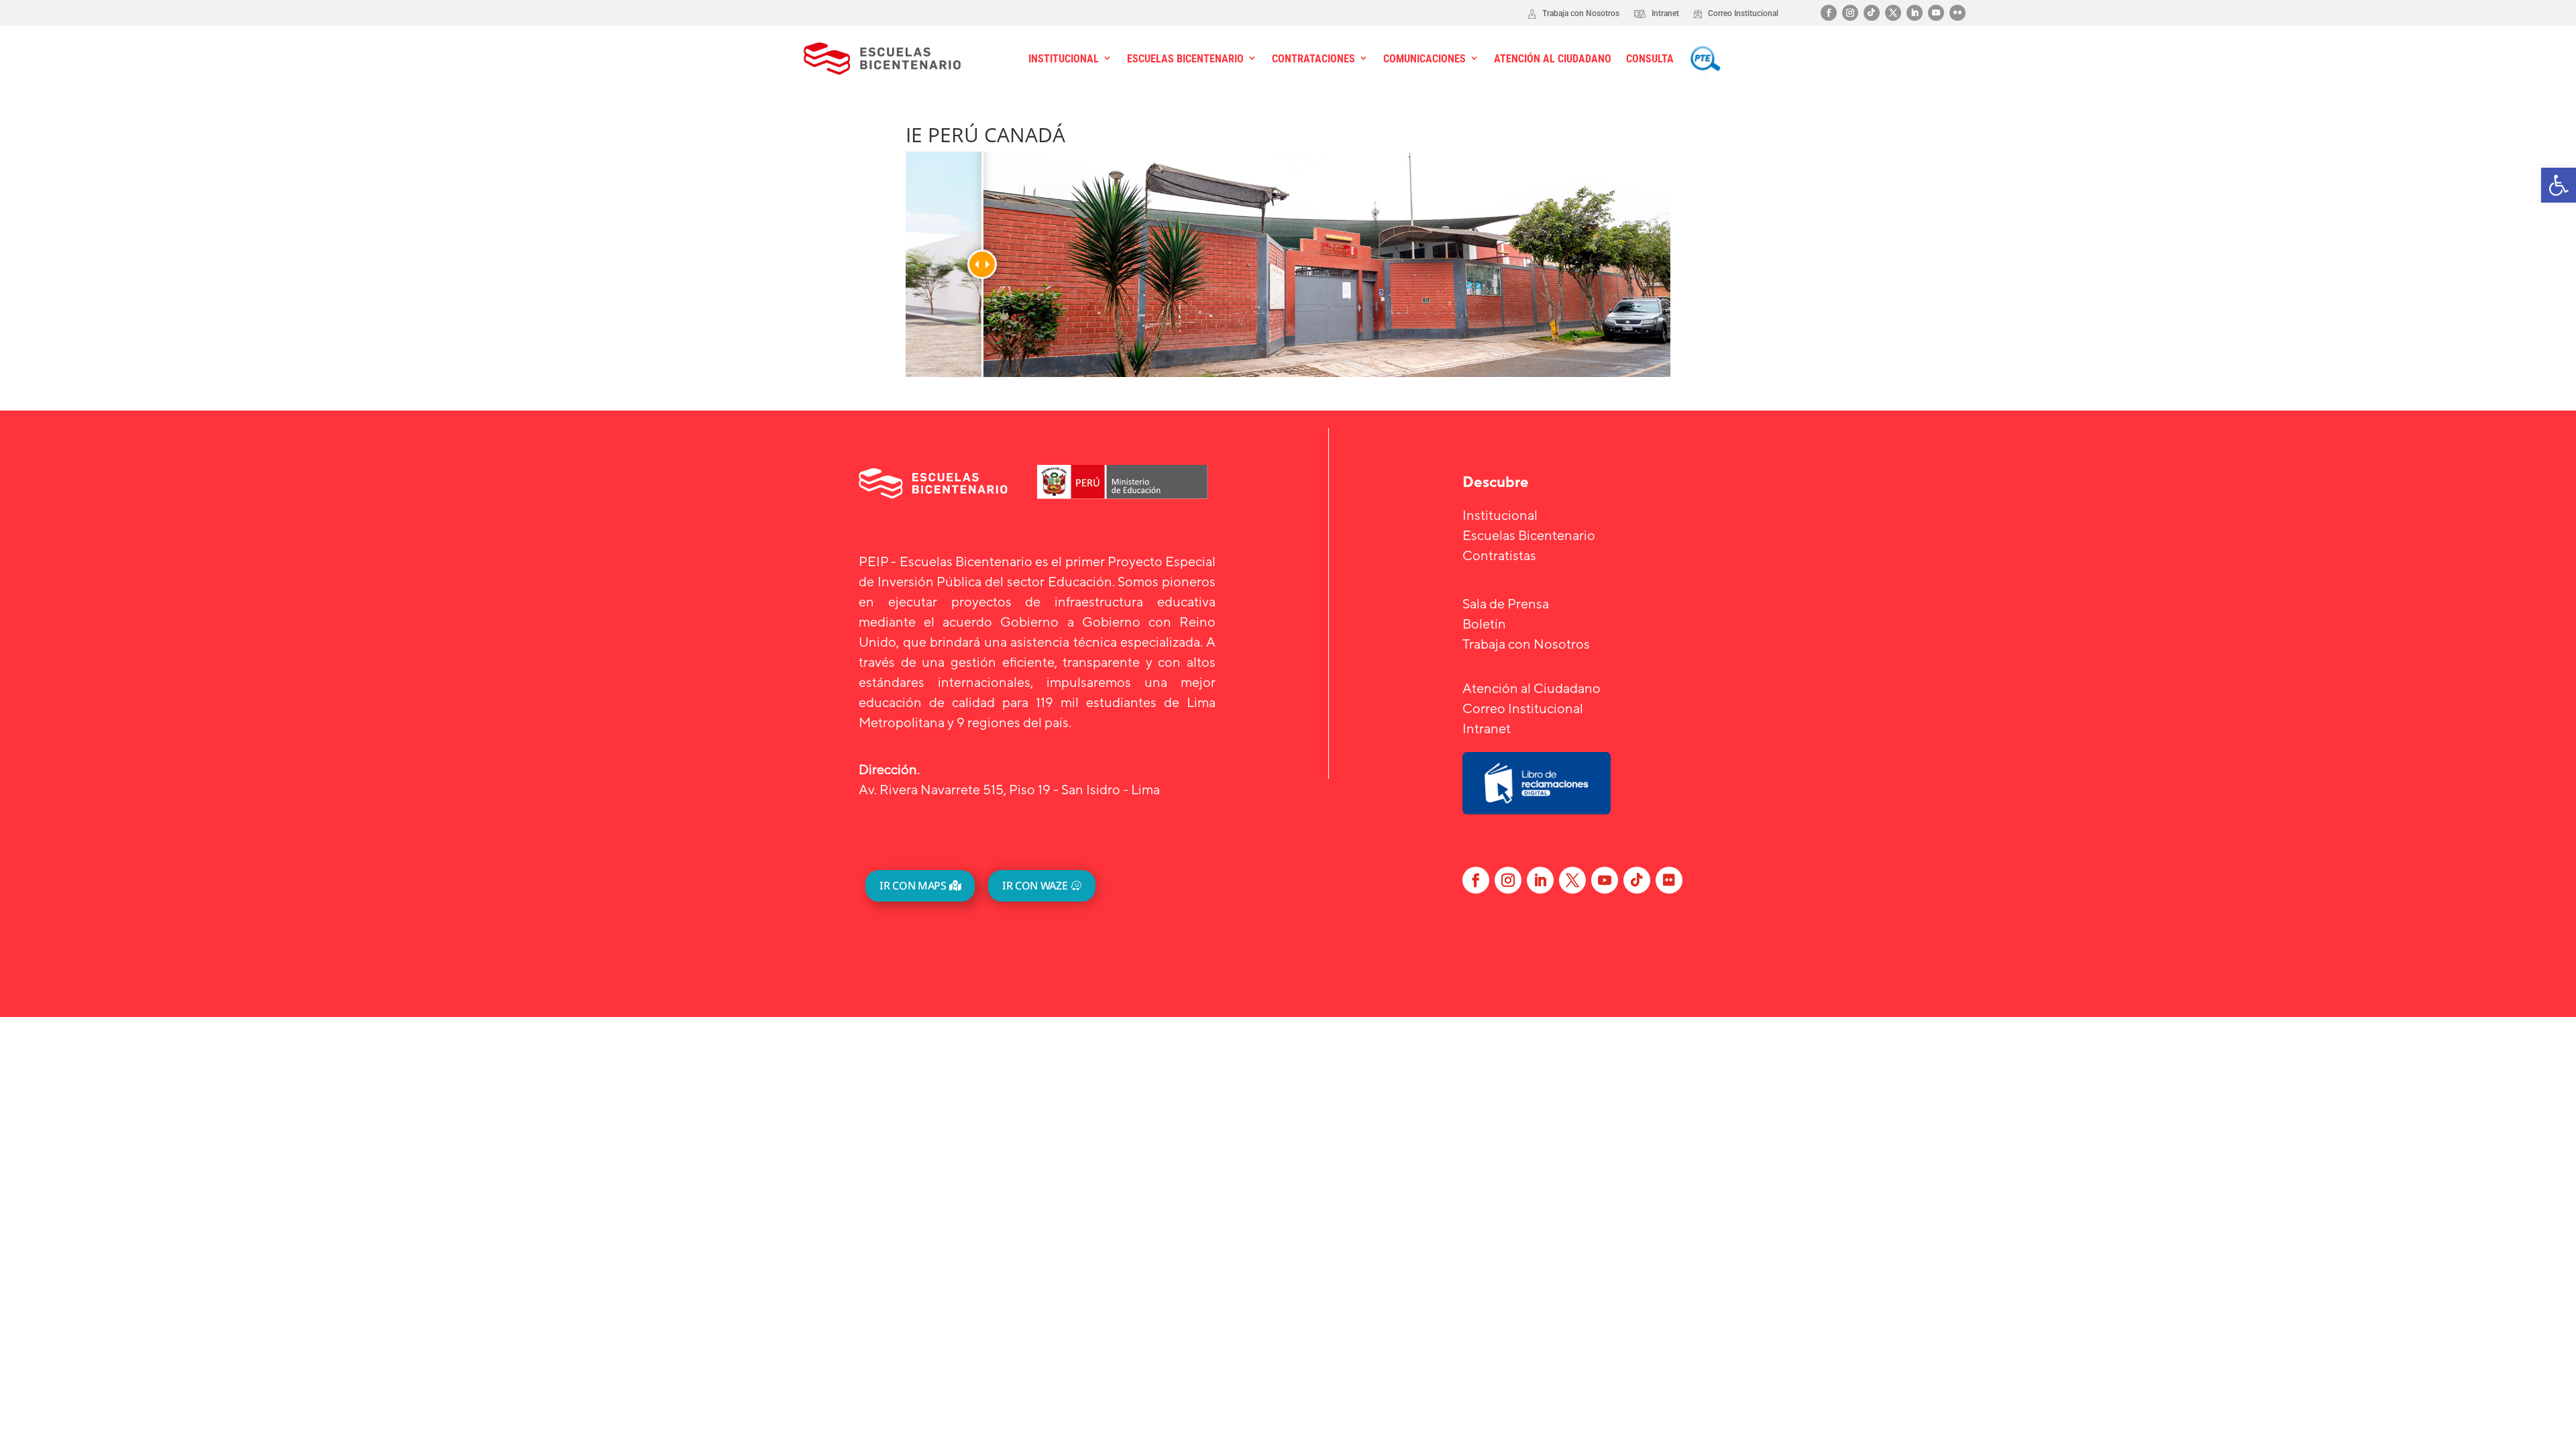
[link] (2559, 185)
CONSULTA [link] (1650, 59)
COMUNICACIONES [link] (1425, 59)
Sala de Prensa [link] (1506, 603)
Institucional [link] (1500, 515)
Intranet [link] (1487, 728)
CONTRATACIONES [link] (1313, 59)
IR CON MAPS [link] (913, 885)
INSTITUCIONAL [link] (1064, 59)
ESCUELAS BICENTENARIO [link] (1185, 59)
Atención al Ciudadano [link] (1532, 688)
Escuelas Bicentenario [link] (1529, 535)
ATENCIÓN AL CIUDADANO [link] (1553, 59)
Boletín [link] (1484, 624)
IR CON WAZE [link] (1035, 885)
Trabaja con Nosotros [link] (1526, 644)
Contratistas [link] (1499, 555)
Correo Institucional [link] (1523, 708)
